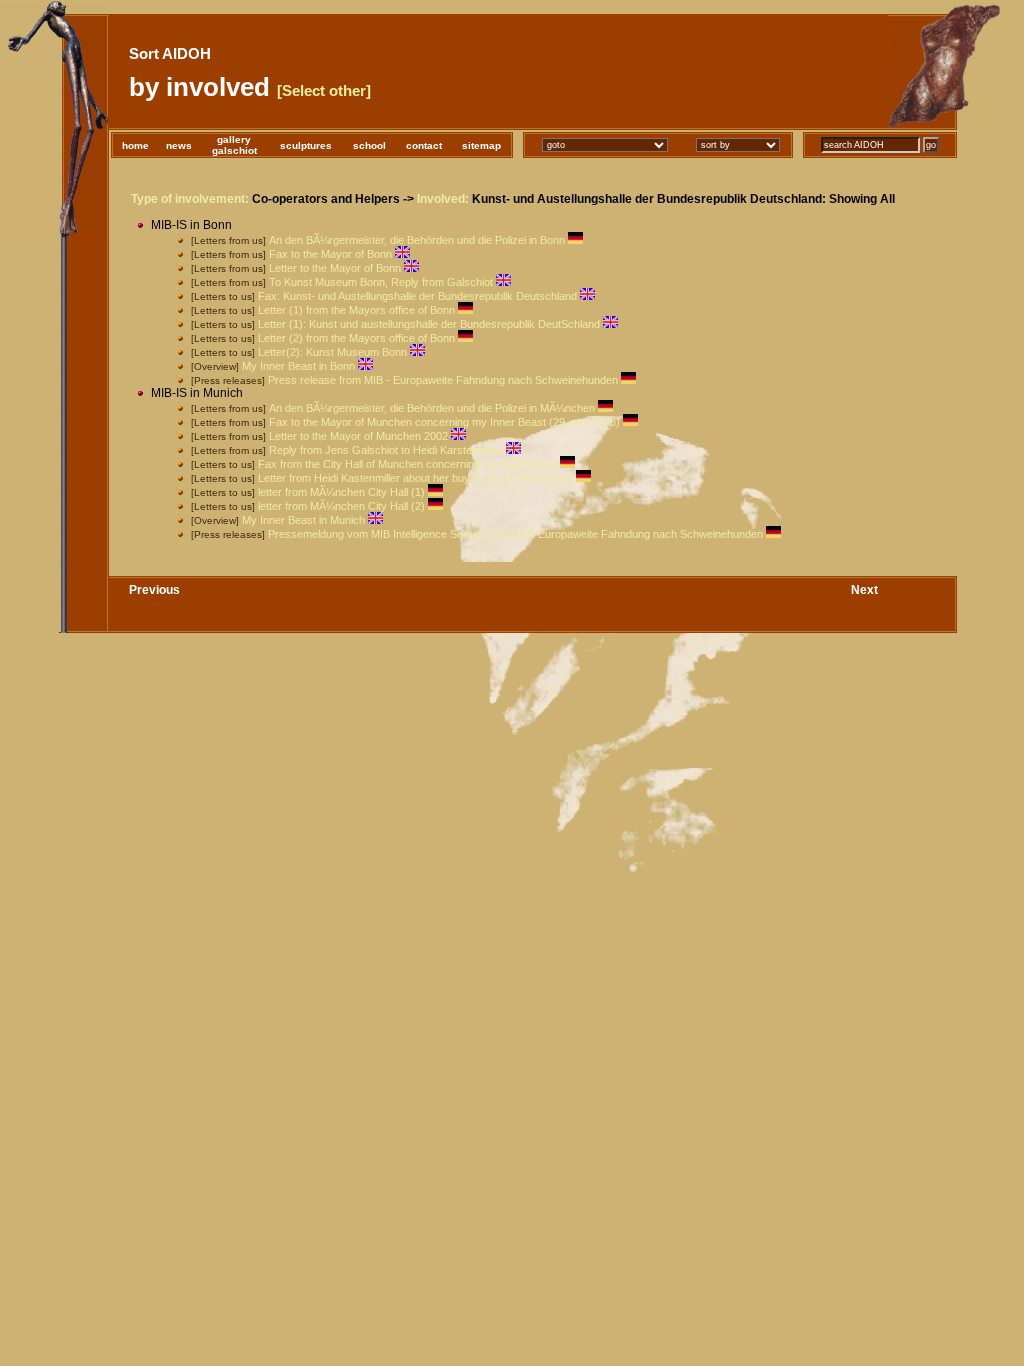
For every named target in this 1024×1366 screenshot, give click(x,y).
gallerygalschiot (234, 145)
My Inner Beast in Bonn (298, 366)
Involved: (443, 199)
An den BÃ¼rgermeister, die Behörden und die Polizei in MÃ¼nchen (432, 408)
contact (424, 145)
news (179, 145)
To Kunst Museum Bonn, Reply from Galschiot (381, 282)
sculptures (306, 145)
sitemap (481, 145)
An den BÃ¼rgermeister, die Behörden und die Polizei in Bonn (417, 240)
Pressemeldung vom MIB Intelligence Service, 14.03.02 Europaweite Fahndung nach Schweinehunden (515, 534)
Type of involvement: (190, 199)
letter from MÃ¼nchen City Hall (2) (341, 506)
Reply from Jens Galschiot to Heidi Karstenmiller (386, 450)
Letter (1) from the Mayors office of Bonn (356, 310)
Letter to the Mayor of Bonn (335, 268)
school (369, 145)
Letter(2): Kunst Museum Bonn (332, 352)
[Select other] (324, 90)
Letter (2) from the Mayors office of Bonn (356, 338)
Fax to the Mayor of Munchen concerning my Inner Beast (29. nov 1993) (444, 422)
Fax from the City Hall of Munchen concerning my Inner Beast (407, 464)
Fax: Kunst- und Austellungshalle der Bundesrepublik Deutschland (417, 296)
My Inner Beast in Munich (303, 520)
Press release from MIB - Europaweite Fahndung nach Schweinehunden (443, 380)
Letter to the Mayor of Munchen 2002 (358, 436)
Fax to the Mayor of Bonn (330, 254)
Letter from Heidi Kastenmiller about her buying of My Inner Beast (415, 478)
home (135, 145)
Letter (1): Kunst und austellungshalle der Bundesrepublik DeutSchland (429, 324)
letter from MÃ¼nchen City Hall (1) (341, 492)
